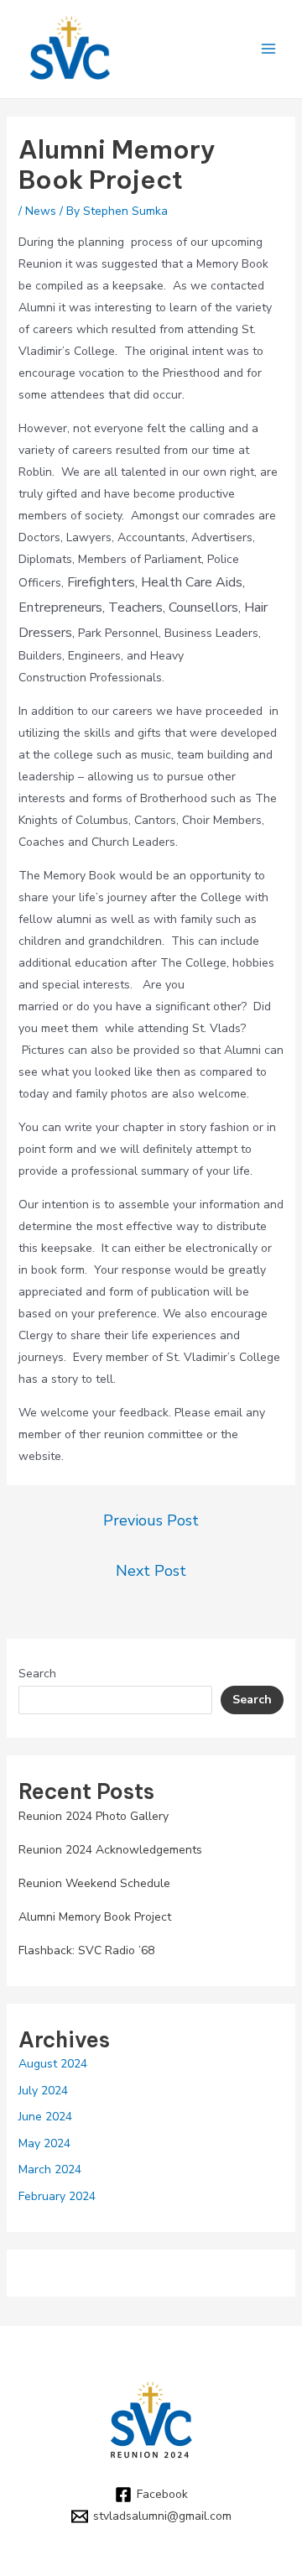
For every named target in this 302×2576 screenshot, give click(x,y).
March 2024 (50, 2169)
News (41, 211)
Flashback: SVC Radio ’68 (86, 1950)
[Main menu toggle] (268, 49)
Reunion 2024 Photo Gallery (94, 1816)
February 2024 (57, 2196)
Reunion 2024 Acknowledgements (110, 1850)
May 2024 (44, 2143)
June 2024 (45, 2117)
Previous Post (151, 1520)
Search (37, 1674)
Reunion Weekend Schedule (94, 1883)
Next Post (151, 1571)
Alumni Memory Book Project (95, 1917)
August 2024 (53, 2064)
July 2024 (43, 2091)
